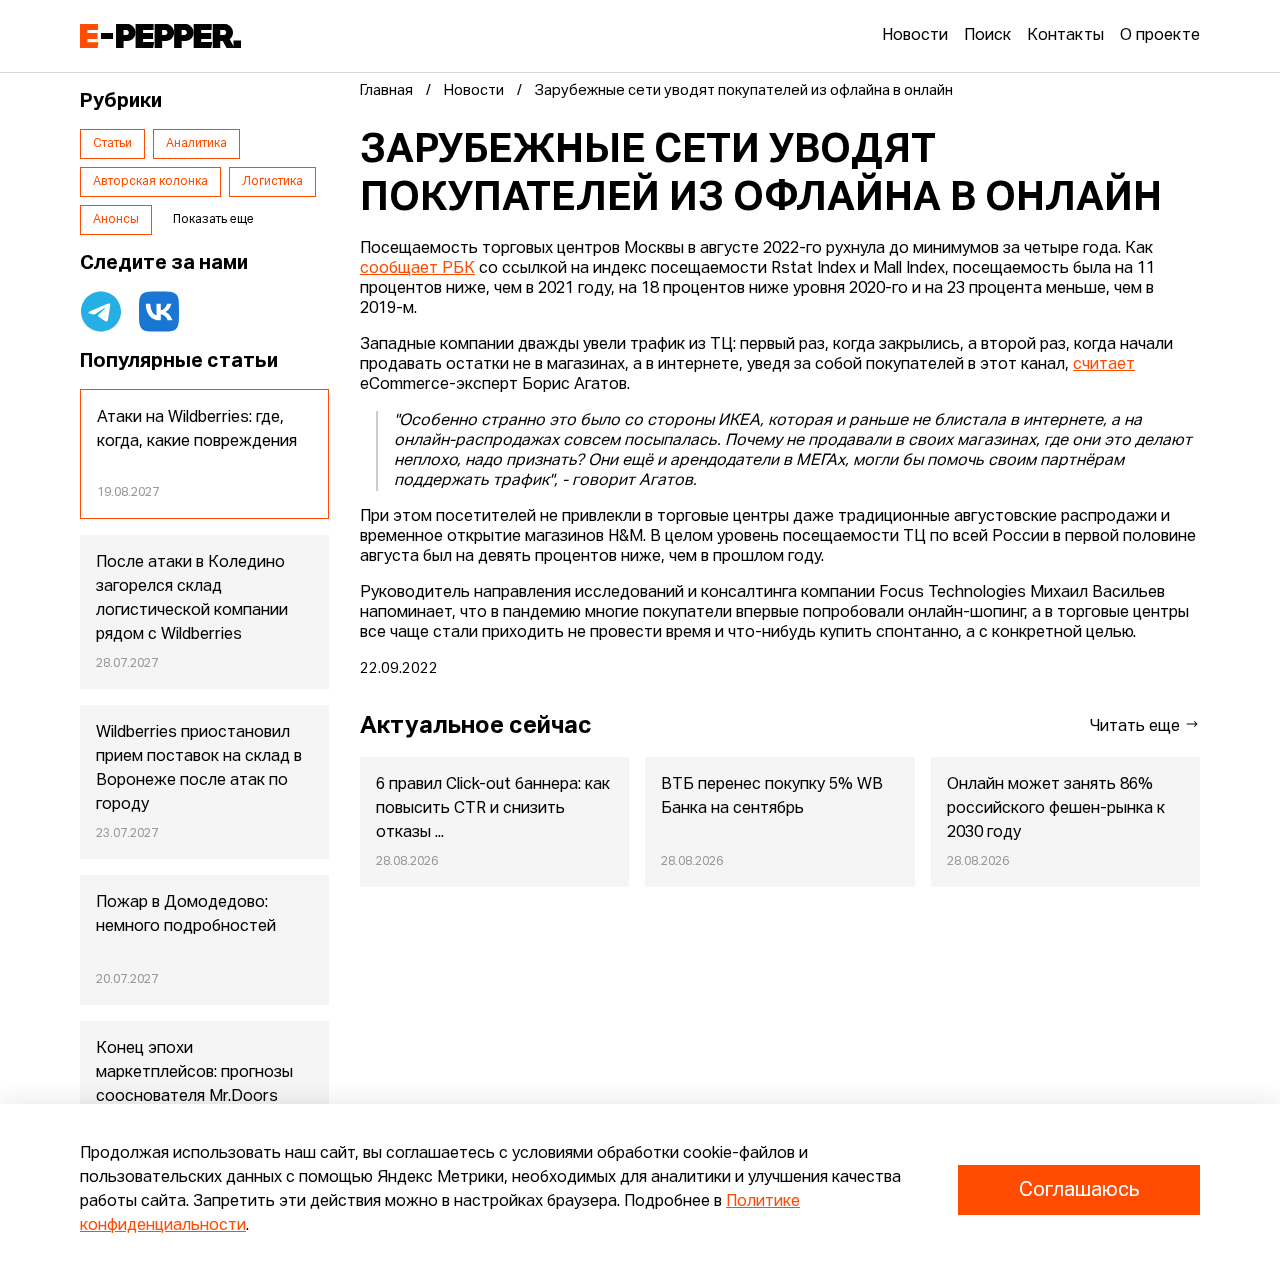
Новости (915, 36)
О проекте (1160, 36)
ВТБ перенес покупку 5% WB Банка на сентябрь (772, 797)
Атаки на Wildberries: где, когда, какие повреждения (197, 430)
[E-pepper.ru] (160, 36)
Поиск (987, 36)
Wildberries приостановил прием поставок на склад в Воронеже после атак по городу (199, 769)
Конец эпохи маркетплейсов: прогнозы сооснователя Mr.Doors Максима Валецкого (194, 1085)
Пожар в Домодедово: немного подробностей (186, 915)
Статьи (112, 144)
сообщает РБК (417, 269)
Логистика (272, 182)
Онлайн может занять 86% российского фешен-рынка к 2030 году (1056, 809)
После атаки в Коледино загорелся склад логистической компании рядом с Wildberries (192, 599)
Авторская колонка (150, 182)
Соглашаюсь (1079, 1190)
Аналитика (196, 144)
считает (1104, 365)
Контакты (1065, 36)
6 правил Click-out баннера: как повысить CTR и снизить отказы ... (493, 809)
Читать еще (1137, 727)
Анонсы (116, 220)
